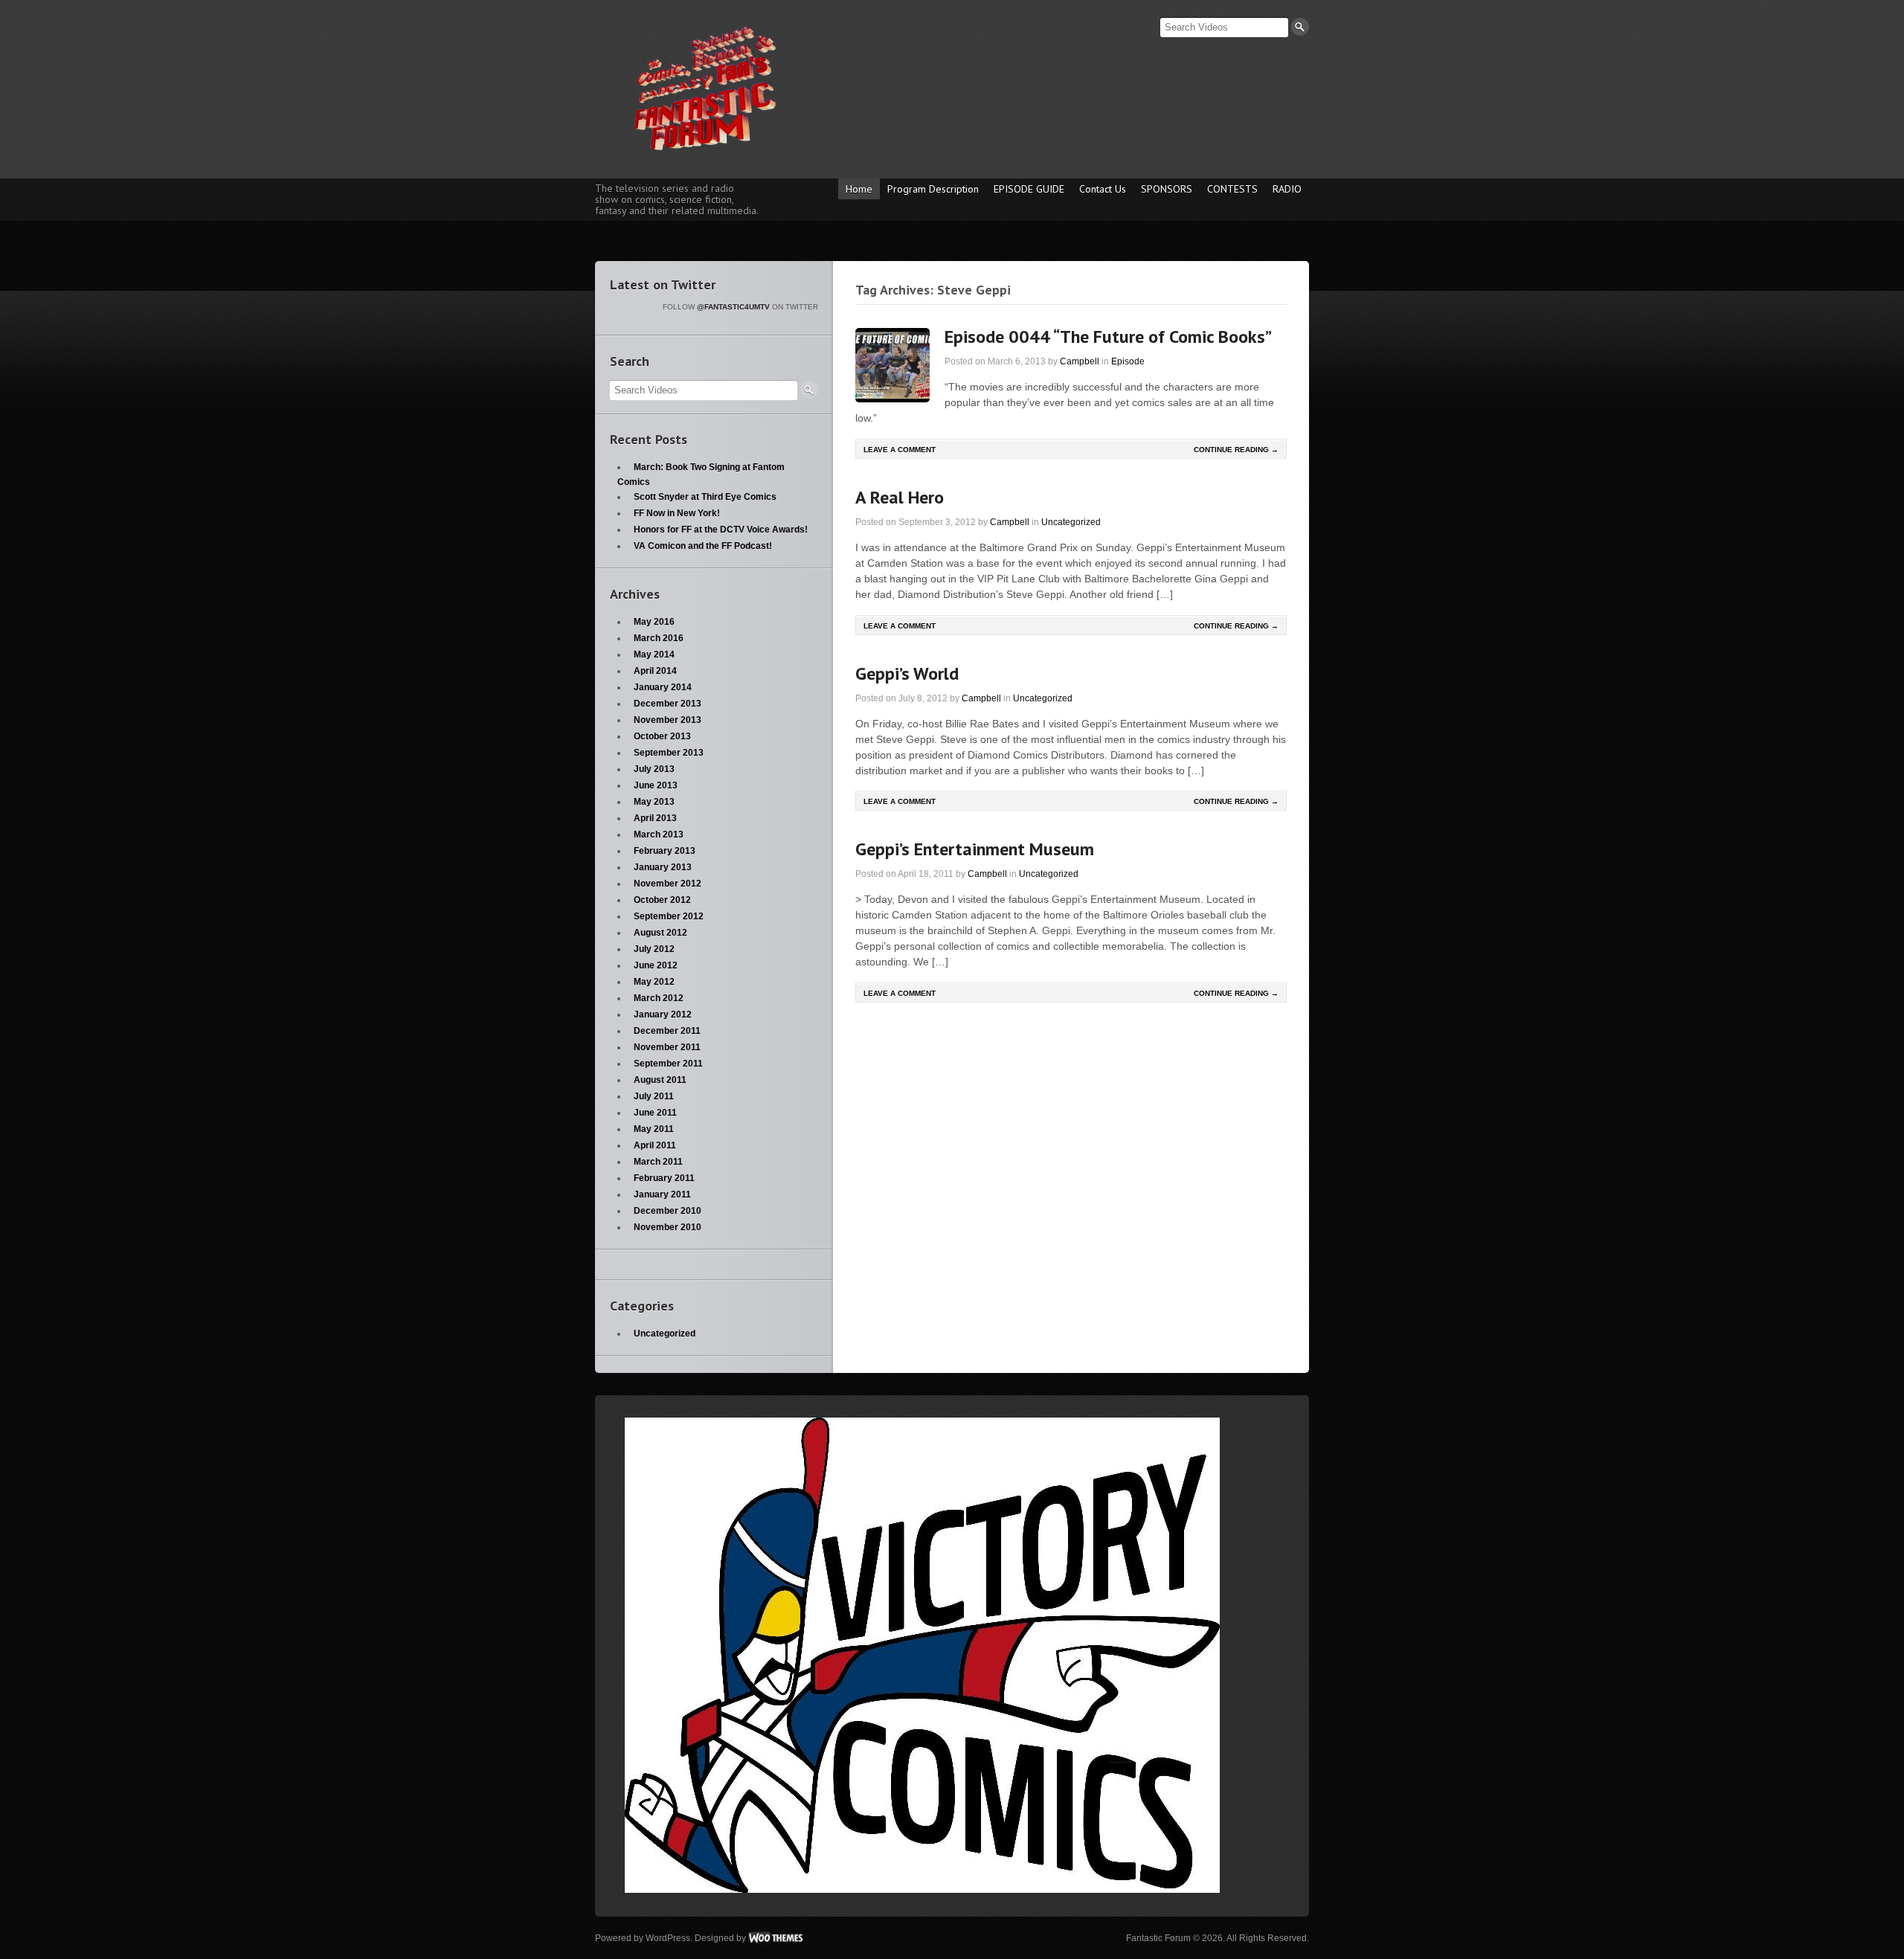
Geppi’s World (907, 673)
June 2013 (656, 785)
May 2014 (654, 654)
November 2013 (668, 720)
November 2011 (667, 1047)
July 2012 (654, 949)
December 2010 (668, 1211)
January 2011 (662, 1194)
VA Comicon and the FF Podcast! (703, 546)
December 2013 (668, 704)
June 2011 (655, 1113)
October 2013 (662, 736)
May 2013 (654, 802)
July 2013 (654, 769)
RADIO (1287, 189)
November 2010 (668, 1227)
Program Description (933, 189)
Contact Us (1103, 189)
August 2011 (660, 1080)
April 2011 (655, 1145)
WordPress (668, 1938)
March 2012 (659, 998)
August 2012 (660, 933)
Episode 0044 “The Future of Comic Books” (1108, 337)
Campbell (1080, 361)
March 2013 (659, 834)
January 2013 (663, 867)
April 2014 (655, 671)
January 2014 (663, 687)
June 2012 (656, 965)
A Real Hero (900, 497)
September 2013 (669, 753)
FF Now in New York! (677, 513)
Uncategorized (1071, 522)
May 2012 (654, 982)
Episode (1128, 361)
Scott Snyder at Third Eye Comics (705, 497)
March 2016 (659, 638)
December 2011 (667, 1031)
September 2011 (668, 1064)
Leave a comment (900, 450)
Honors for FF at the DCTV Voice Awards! (721, 530)
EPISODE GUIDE (1029, 189)
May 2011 (654, 1129)
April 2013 (655, 818)
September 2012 (669, 916)
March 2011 (658, 1162)
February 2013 (665, 851)
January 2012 (663, 1014)
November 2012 (668, 884)
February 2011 (664, 1178)
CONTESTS (1232, 189)
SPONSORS (1167, 189)
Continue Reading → (1236, 450)
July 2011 (654, 1096)
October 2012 (662, 900)
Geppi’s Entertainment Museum (975, 849)
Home (859, 189)
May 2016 (654, 622)
